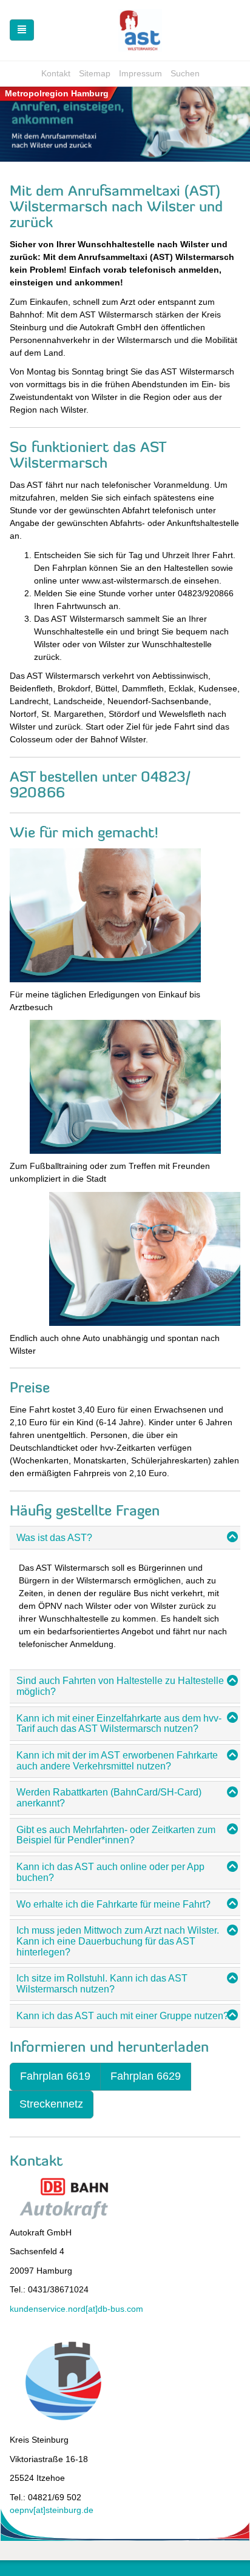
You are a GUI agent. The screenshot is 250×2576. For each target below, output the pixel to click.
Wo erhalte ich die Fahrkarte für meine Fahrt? (113, 1904)
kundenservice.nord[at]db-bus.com (76, 2309)
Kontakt (56, 73)
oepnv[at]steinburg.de (52, 2510)
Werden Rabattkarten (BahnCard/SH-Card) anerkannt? (109, 1798)
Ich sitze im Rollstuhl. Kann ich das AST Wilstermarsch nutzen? (102, 1984)
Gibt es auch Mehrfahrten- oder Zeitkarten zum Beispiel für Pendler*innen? (116, 1835)
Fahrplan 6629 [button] (146, 2076)
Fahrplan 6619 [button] (55, 2076)
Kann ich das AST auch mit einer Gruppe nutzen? (123, 2016)
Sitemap (95, 73)
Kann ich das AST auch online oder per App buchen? (110, 1872)
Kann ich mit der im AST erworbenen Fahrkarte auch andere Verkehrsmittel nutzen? (117, 1761)
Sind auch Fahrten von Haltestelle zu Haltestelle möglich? (120, 1686)
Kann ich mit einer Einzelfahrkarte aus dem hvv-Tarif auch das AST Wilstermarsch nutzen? (119, 1724)
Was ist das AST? (54, 1538)
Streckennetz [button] (51, 2104)
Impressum (140, 73)
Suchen (185, 73)
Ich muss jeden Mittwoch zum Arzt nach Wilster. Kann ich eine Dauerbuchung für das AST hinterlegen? (118, 1941)
